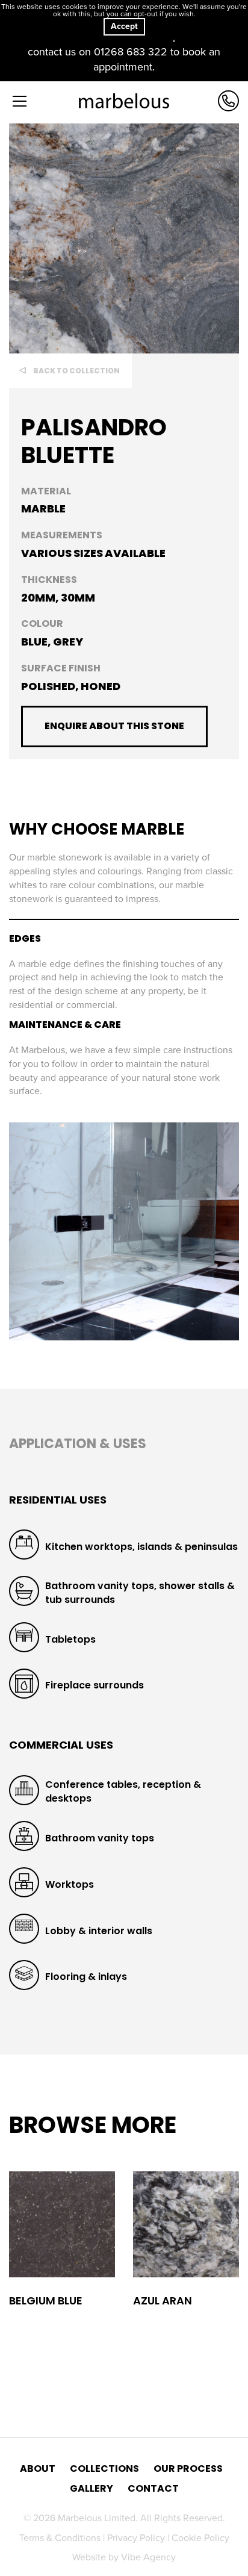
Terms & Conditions (61, 2538)
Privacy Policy (137, 2538)
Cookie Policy (200, 2538)
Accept (124, 26)
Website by (124, 2557)
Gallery (91, 2489)
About (38, 2469)
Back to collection (76, 371)
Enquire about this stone (114, 726)
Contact (153, 2489)
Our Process (188, 2469)
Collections (104, 2469)
